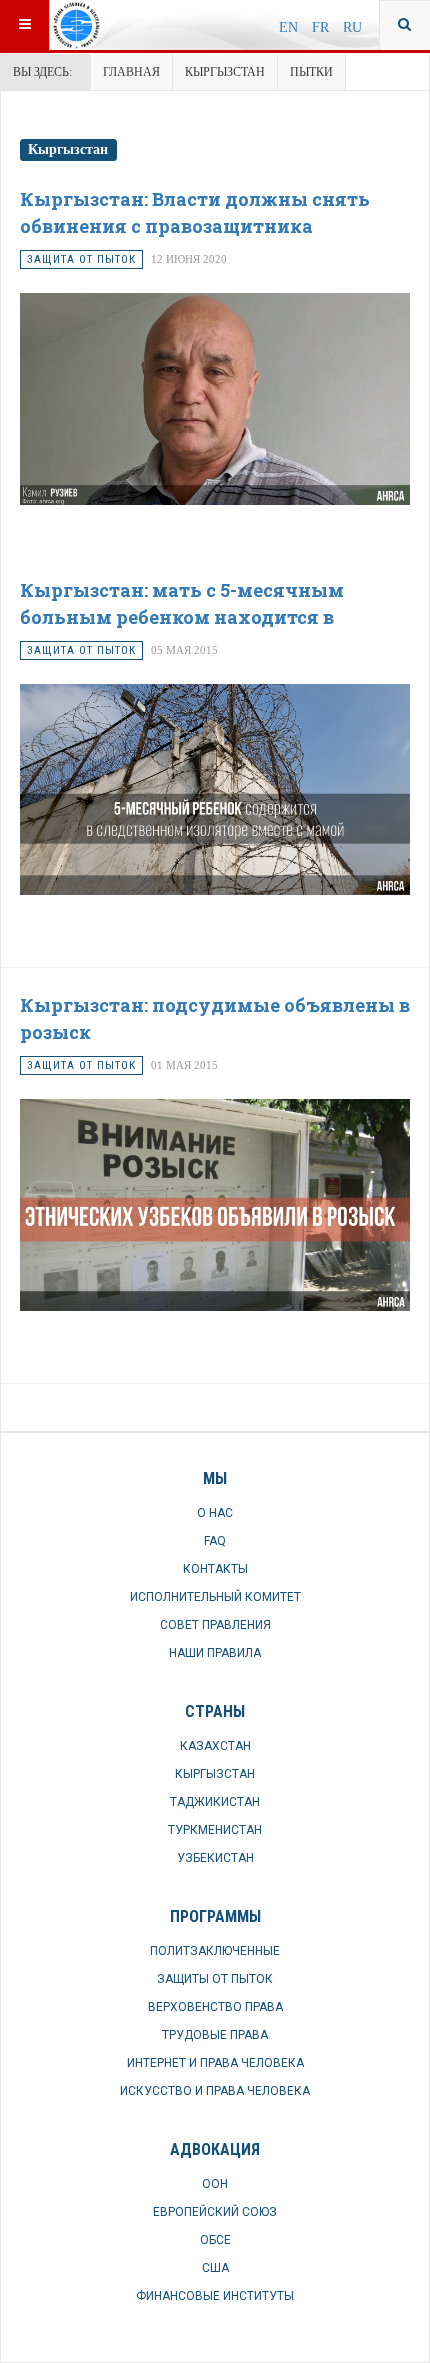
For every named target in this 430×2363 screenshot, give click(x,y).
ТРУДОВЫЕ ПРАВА (215, 2035)
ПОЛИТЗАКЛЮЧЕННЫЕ (215, 1951)
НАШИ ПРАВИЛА (215, 1653)
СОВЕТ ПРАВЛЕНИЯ (215, 1625)
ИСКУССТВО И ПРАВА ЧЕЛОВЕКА (215, 2091)
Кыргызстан (68, 149)
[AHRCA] (117, 25)
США (215, 2268)
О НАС (215, 1513)
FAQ (215, 1541)
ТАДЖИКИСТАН (215, 1802)
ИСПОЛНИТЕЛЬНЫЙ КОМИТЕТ (215, 1597)
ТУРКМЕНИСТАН (215, 1830)
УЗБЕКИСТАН (215, 1858)
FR (322, 27)
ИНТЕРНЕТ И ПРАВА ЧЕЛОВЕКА (215, 2063)
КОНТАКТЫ (215, 1569)
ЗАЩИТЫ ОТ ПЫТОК (215, 1979)
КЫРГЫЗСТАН (225, 72)
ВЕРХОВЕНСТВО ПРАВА (215, 2007)
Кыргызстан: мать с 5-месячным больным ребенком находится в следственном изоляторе (182, 617)
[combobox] (404, 25)
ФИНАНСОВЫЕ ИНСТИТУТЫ (215, 2296)
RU (352, 27)
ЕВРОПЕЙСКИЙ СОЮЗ (215, 2212)
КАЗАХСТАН (215, 1746)
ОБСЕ (215, 2240)
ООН (215, 2184)
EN (290, 27)
